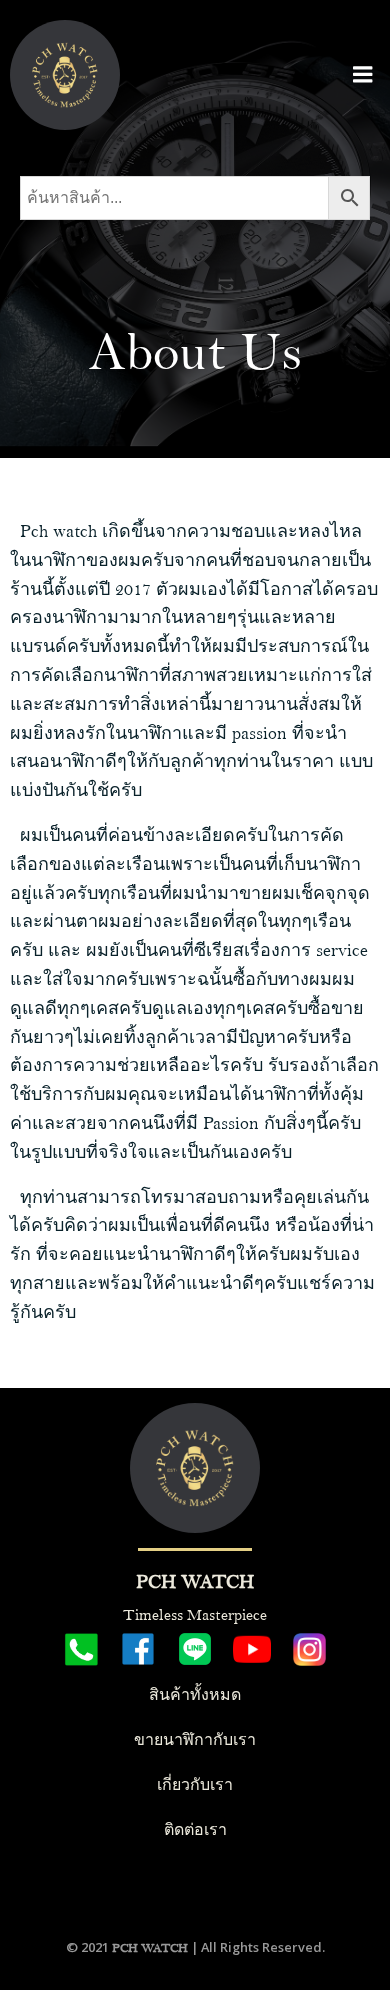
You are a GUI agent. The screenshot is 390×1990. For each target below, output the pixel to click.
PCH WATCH (150, 1948)
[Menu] (363, 75)
